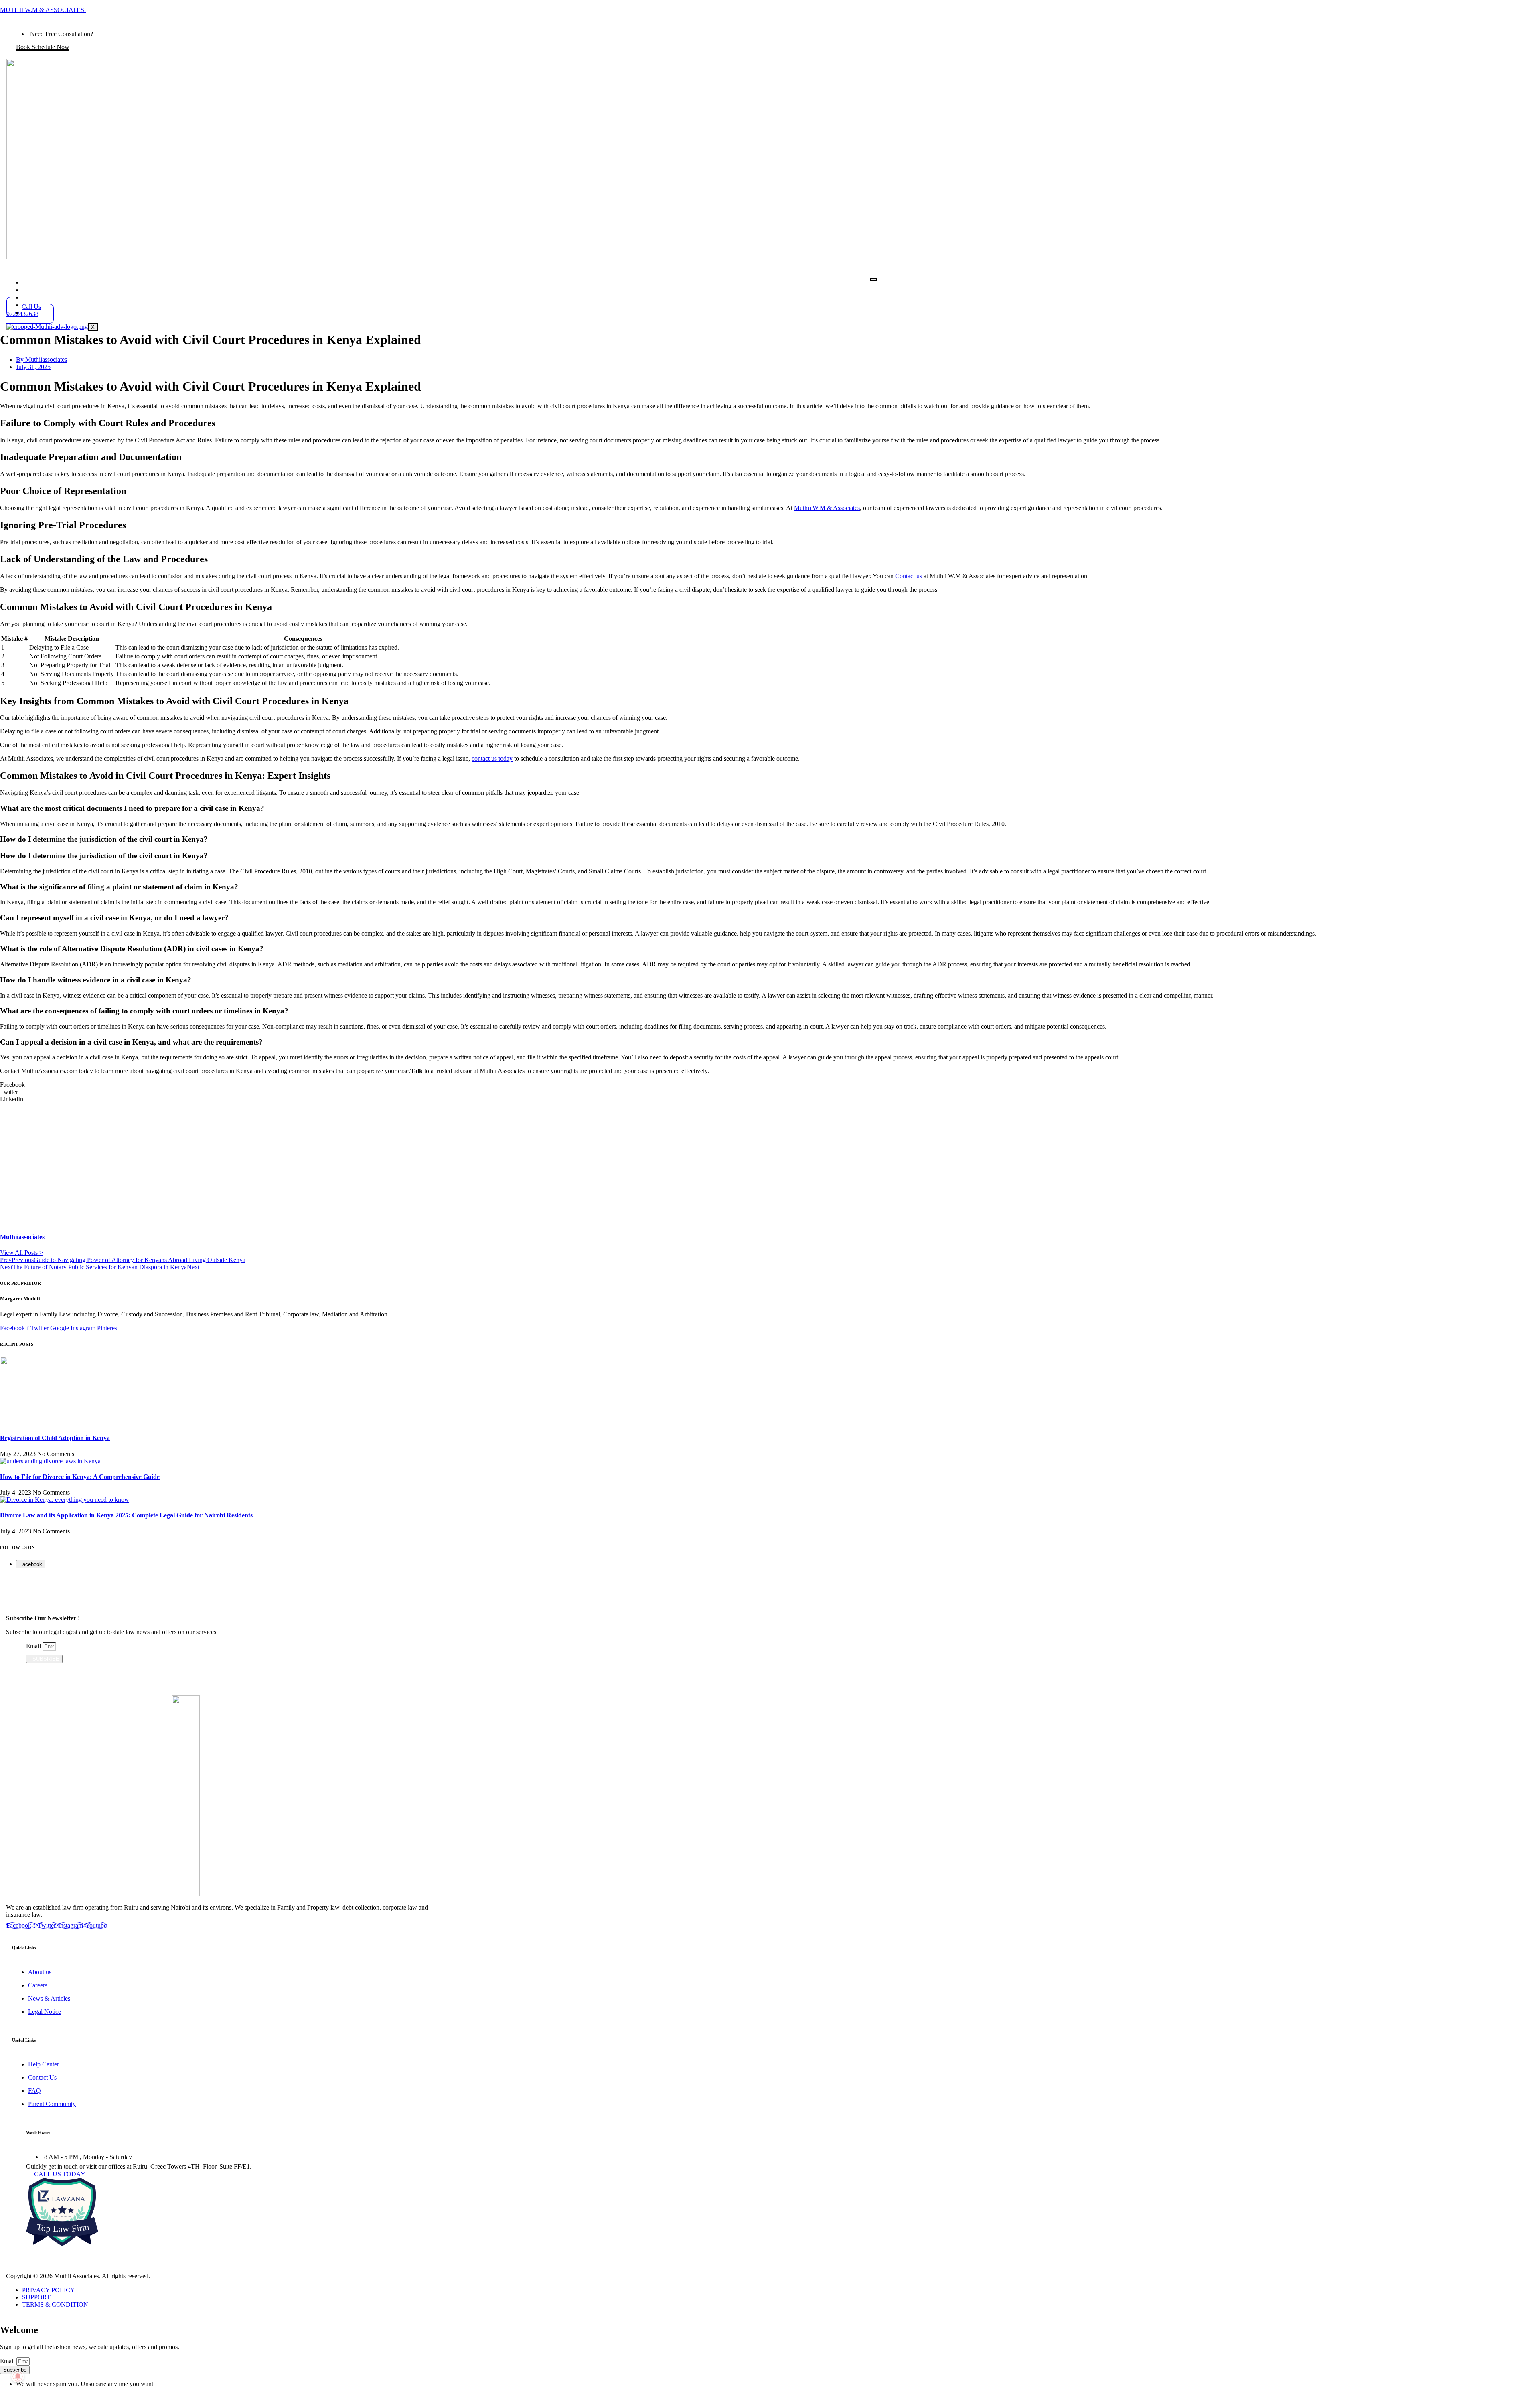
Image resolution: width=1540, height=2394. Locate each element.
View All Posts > (21, 1253)
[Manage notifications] (18, 2376)
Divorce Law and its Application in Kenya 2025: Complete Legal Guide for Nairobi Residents (126, 1515)
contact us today (492, 759)
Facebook (31, 1564)
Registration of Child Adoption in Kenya (55, 1438)
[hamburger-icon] (873, 280)
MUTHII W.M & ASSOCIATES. (43, 10)
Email (34, 1646)
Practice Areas (57, 289)
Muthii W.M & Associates (827, 508)
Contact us (909, 576)
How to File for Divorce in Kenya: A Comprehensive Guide (80, 1477)
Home (43, 282)
